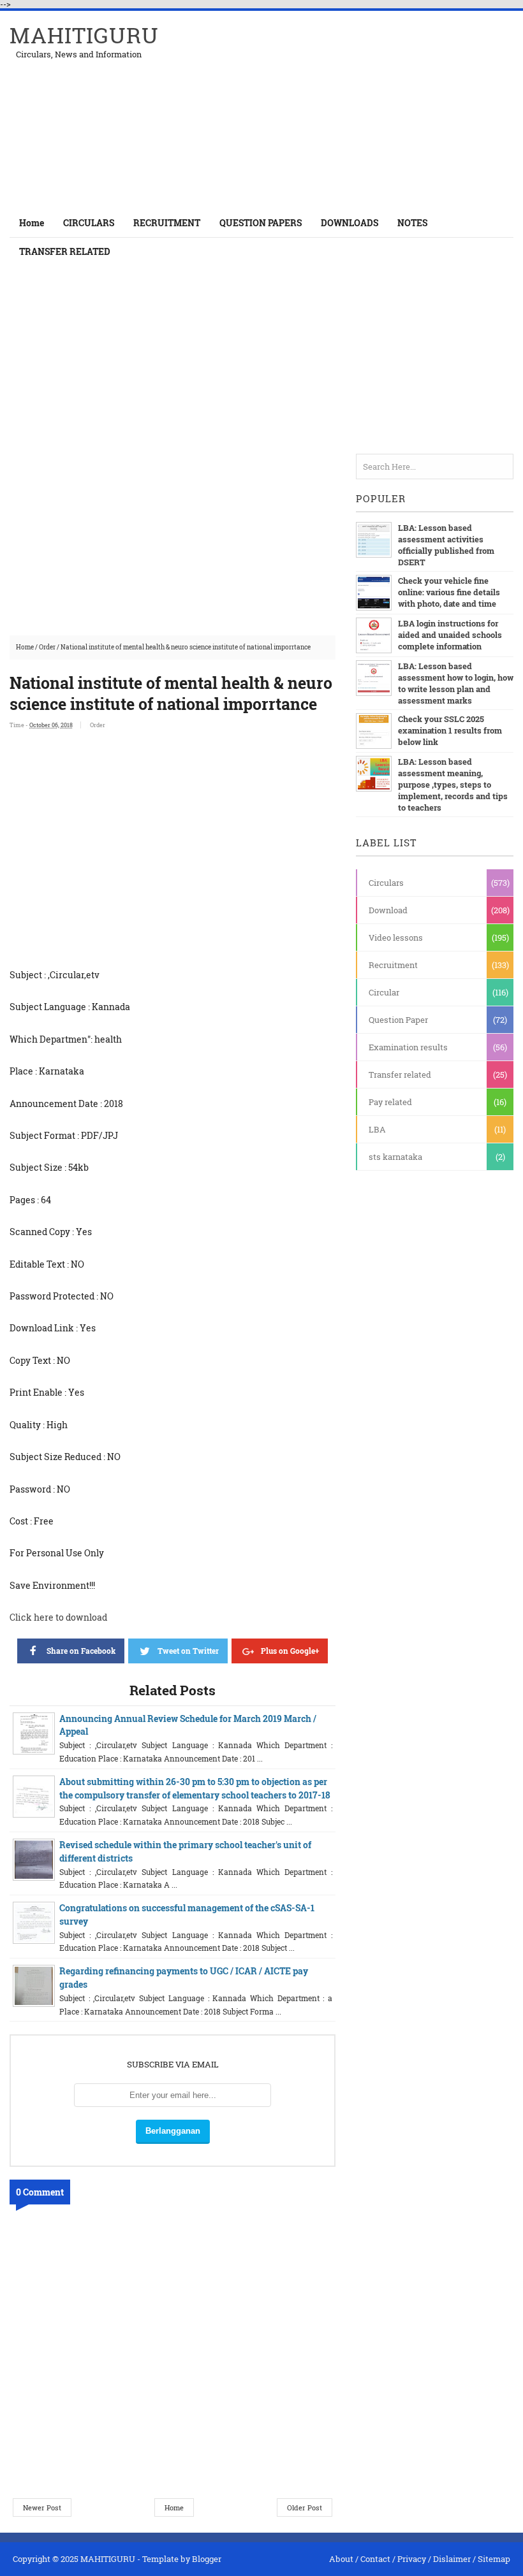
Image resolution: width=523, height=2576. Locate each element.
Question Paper (398, 1020)
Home (32, 223)
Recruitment (393, 965)
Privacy (412, 2559)
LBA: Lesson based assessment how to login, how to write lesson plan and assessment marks (456, 683)
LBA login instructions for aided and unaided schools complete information (450, 635)
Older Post (305, 2507)
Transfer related (400, 1075)
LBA (377, 1129)
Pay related (390, 1102)
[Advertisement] (364, 110)
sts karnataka (395, 1157)
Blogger (207, 2559)
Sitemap (494, 2559)
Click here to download (58, 1617)
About (341, 2559)
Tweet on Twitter (188, 1651)
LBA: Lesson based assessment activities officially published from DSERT (446, 545)
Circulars (386, 883)
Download (388, 910)
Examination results (408, 1047)
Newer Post (42, 2507)
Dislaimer (452, 2559)
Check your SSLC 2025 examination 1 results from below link (450, 730)
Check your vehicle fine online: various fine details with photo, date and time (449, 592)
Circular (384, 992)
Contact (375, 2559)
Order (47, 647)
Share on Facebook (81, 1651)
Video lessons (396, 937)
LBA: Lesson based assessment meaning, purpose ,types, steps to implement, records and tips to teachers (453, 785)
